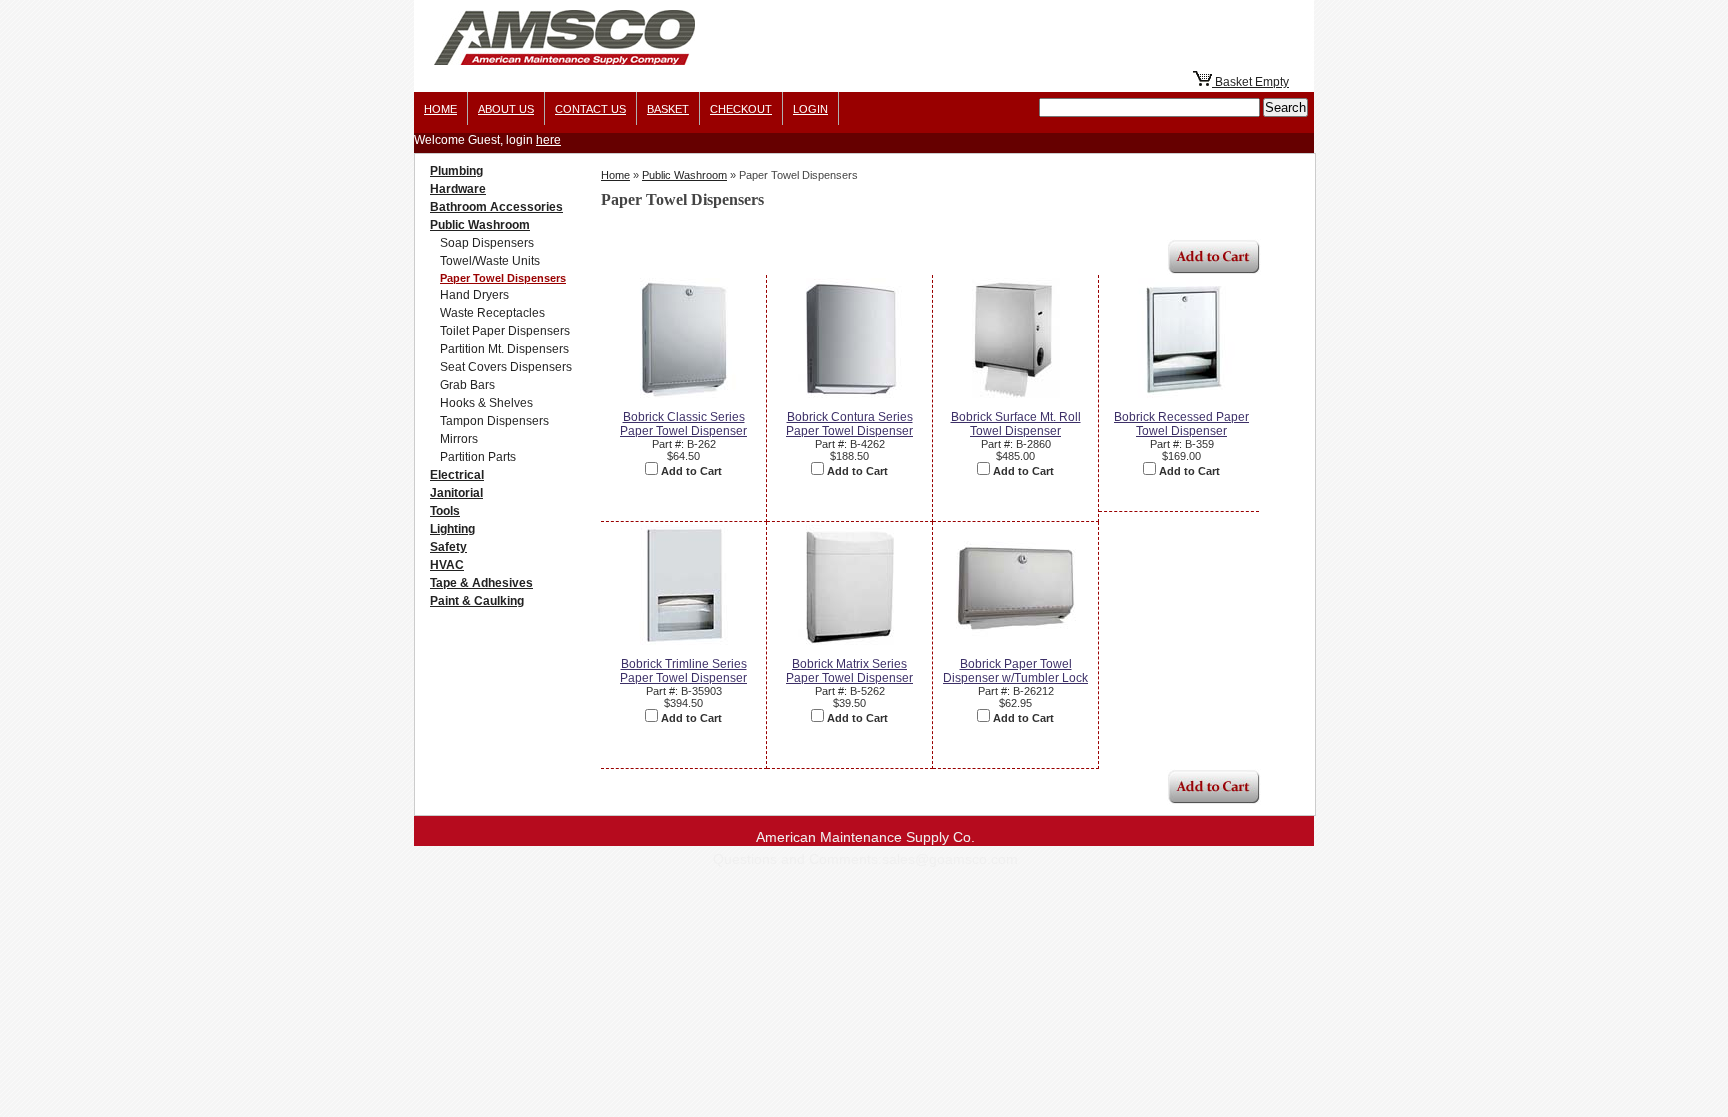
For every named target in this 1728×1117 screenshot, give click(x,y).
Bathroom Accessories (496, 207)
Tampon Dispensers (494, 421)
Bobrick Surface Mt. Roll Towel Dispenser (1016, 424)
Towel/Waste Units (490, 261)
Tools (445, 511)
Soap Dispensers (487, 243)
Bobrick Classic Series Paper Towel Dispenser (683, 424)
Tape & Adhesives (481, 583)
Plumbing (456, 171)
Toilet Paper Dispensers (505, 331)
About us (506, 109)
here (548, 140)
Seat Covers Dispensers (506, 367)
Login (810, 109)
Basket (668, 109)
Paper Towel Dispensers (503, 278)
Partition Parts (478, 457)
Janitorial (456, 493)
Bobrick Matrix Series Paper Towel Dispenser (849, 671)
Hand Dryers (474, 295)
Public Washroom (480, 225)
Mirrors (459, 439)
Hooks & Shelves (486, 403)
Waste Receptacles (492, 313)
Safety (448, 547)
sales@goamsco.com (950, 859)
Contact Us (590, 109)
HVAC (447, 565)
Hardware (458, 189)
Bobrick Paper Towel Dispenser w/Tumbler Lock (1015, 671)
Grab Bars (467, 385)
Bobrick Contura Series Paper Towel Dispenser (849, 424)
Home (440, 109)
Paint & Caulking (477, 601)
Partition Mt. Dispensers (504, 349)
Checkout (741, 109)
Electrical (457, 475)
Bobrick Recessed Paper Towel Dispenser (1181, 424)
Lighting (452, 529)
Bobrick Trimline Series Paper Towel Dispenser (683, 671)
